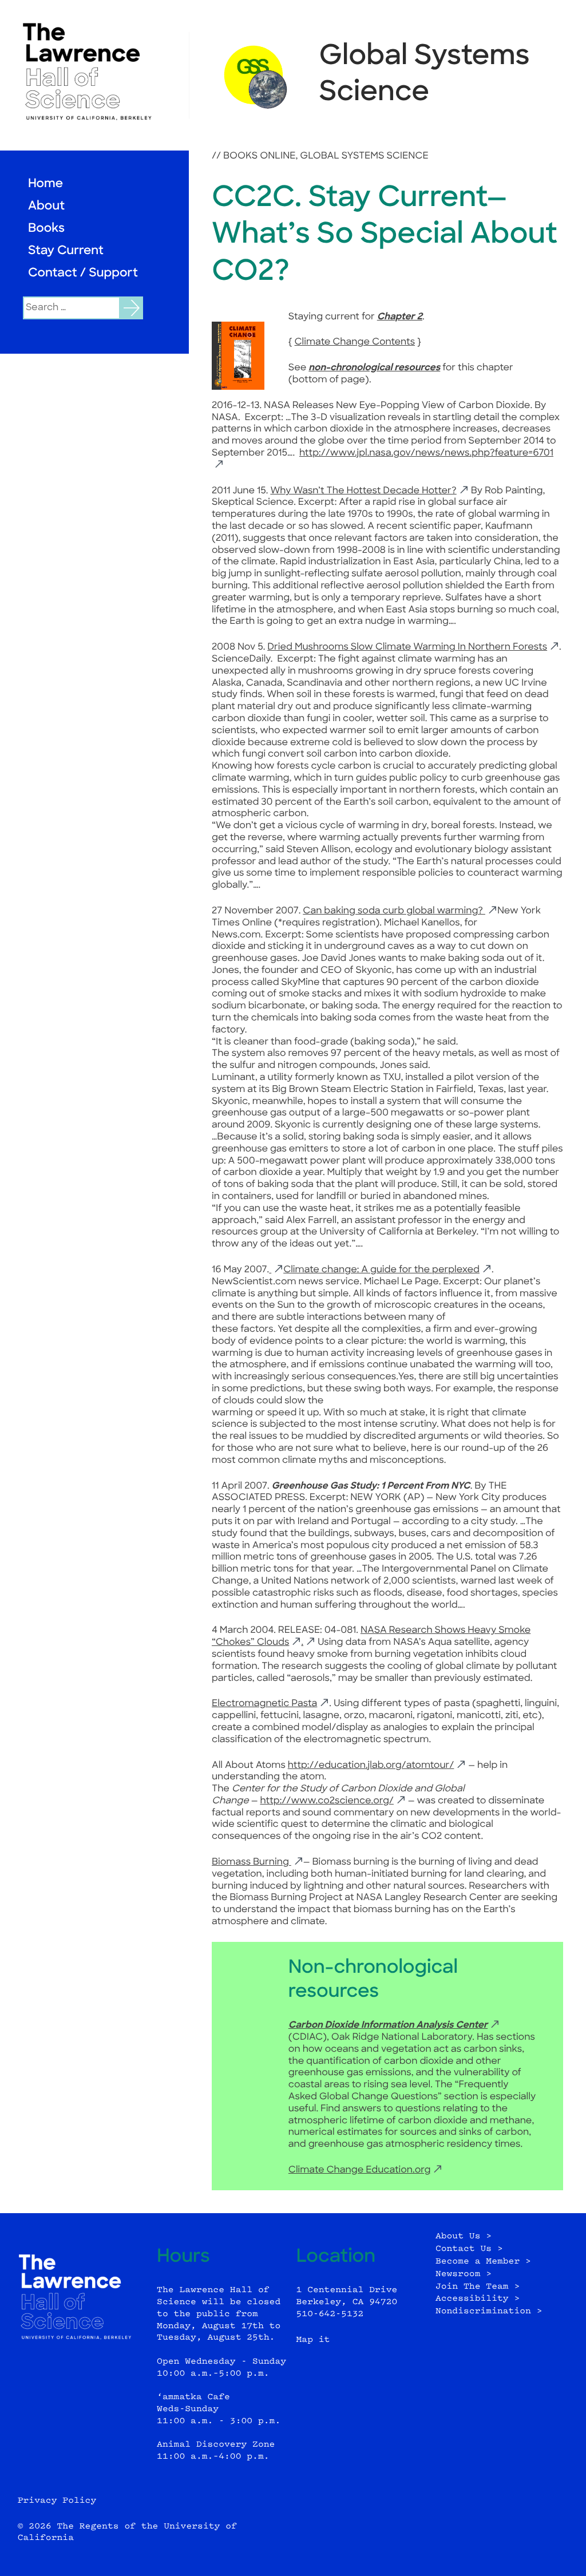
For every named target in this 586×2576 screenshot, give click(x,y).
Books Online (259, 156)
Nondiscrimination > (489, 2311)
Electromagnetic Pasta (264, 1704)
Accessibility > (478, 2299)
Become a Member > (483, 2262)
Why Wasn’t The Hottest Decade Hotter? (363, 491)
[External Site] (94, 72)
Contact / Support (83, 274)
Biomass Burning (252, 1862)
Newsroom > (464, 2274)
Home (45, 185)
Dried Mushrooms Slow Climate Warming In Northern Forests (407, 647)
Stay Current (66, 252)
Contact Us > (469, 2249)
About (46, 207)
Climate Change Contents (355, 342)
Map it (313, 2340)
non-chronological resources (374, 368)
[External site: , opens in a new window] (276, 1270)
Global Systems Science (364, 156)
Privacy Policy (57, 2501)
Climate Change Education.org (360, 2170)
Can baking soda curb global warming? (394, 911)
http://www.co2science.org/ (326, 1801)
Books (46, 229)
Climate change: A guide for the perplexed (381, 1270)
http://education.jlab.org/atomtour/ (371, 1766)
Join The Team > (478, 2287)
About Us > (464, 2236)
